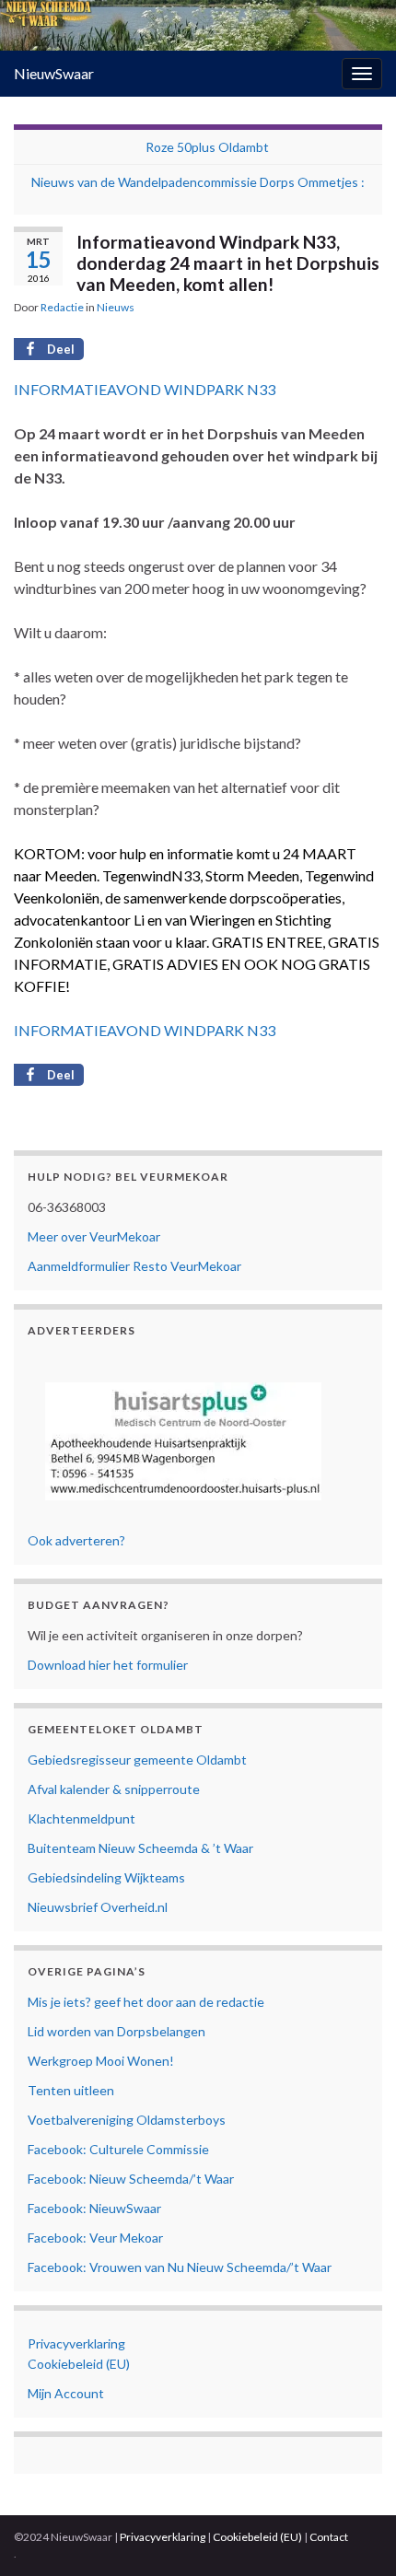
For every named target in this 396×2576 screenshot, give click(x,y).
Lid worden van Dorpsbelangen (116, 2031)
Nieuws (116, 307)
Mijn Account (66, 2393)
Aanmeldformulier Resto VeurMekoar (134, 1266)
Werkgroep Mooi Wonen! (101, 2061)
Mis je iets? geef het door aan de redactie (146, 2002)
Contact (329, 2537)
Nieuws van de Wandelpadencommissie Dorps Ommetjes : (198, 182)
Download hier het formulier (108, 1665)
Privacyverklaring (76, 2343)
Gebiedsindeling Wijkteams (106, 1877)
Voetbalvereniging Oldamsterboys (127, 2120)
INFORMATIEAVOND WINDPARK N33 (145, 389)
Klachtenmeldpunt (82, 1818)
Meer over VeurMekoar (94, 1236)
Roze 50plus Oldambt (207, 147)
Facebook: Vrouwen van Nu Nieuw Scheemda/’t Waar (180, 2267)
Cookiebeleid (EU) (79, 2364)
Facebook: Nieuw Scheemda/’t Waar (131, 2179)
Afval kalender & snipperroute (114, 1789)
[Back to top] (355, 2535)
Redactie (62, 307)
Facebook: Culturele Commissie (118, 2149)
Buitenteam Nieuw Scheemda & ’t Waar (140, 1848)
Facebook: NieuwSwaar (94, 2208)
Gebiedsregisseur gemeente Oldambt (137, 1760)
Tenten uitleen (71, 2090)
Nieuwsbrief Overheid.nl (98, 1907)
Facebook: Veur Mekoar (95, 2238)
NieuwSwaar (54, 73)
